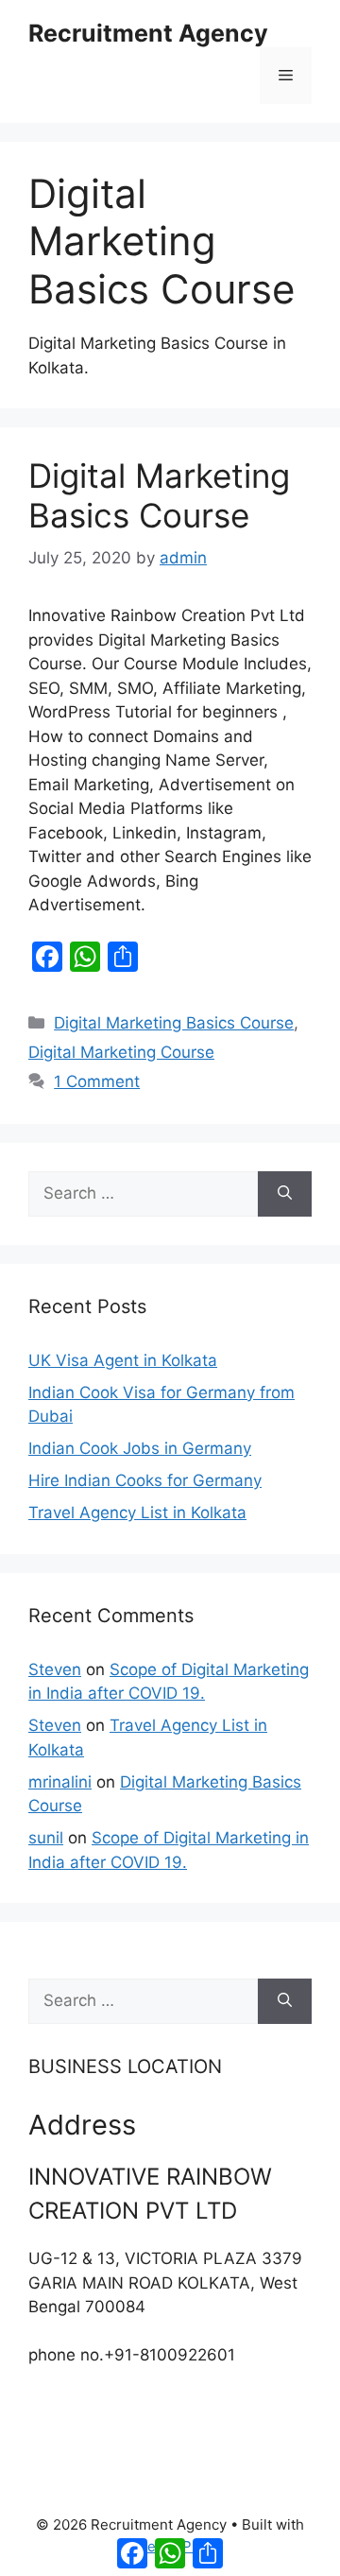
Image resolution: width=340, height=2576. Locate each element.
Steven (55, 1669)
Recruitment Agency (148, 33)
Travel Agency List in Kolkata (137, 1513)
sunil (46, 1838)
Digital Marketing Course (121, 1052)
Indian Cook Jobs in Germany (140, 1448)
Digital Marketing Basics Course (159, 495)
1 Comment (97, 1081)
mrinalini (60, 1782)
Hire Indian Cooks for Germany (145, 1480)
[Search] (285, 1194)
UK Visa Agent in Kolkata (123, 1360)
